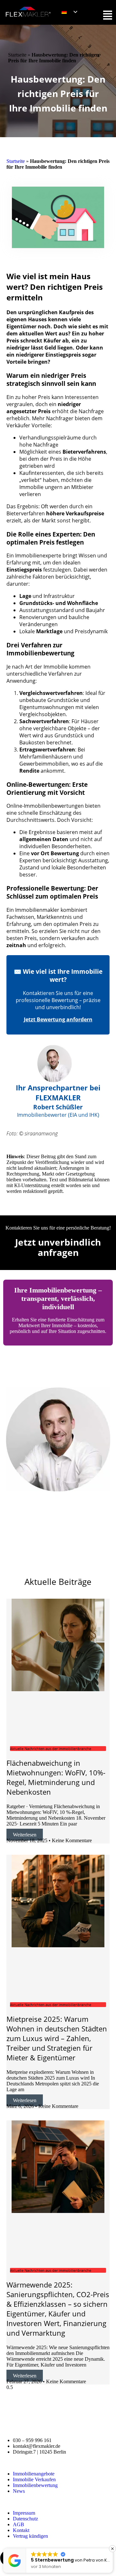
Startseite (17, 55)
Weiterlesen (25, 1835)
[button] (112, 2549)
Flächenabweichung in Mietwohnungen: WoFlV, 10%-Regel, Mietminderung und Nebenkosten (56, 1777)
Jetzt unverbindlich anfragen (58, 1247)
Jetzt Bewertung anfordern (58, 1019)
